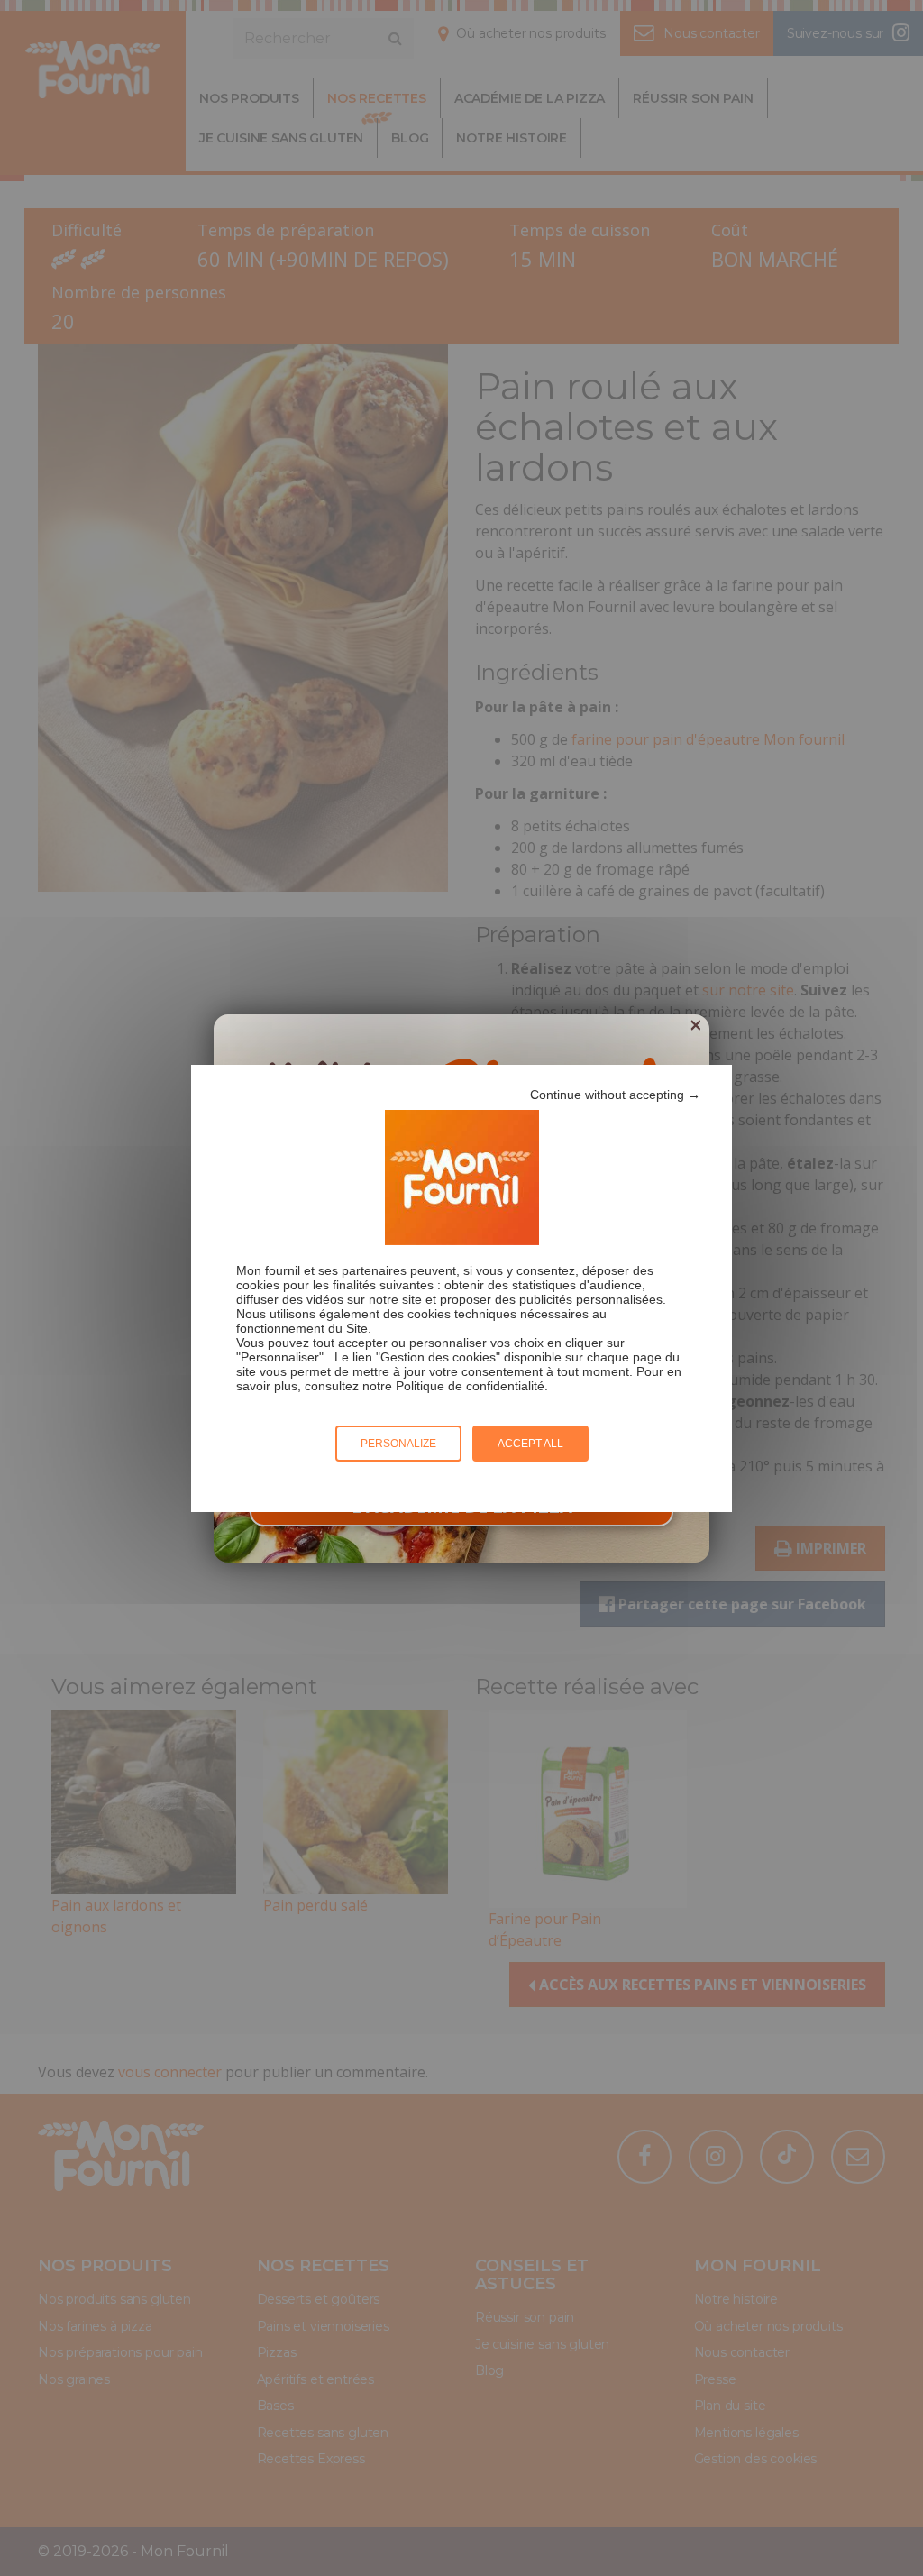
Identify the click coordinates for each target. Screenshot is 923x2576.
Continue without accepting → (615, 1095)
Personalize (398, 1444)
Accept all (530, 1444)
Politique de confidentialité (470, 1386)
